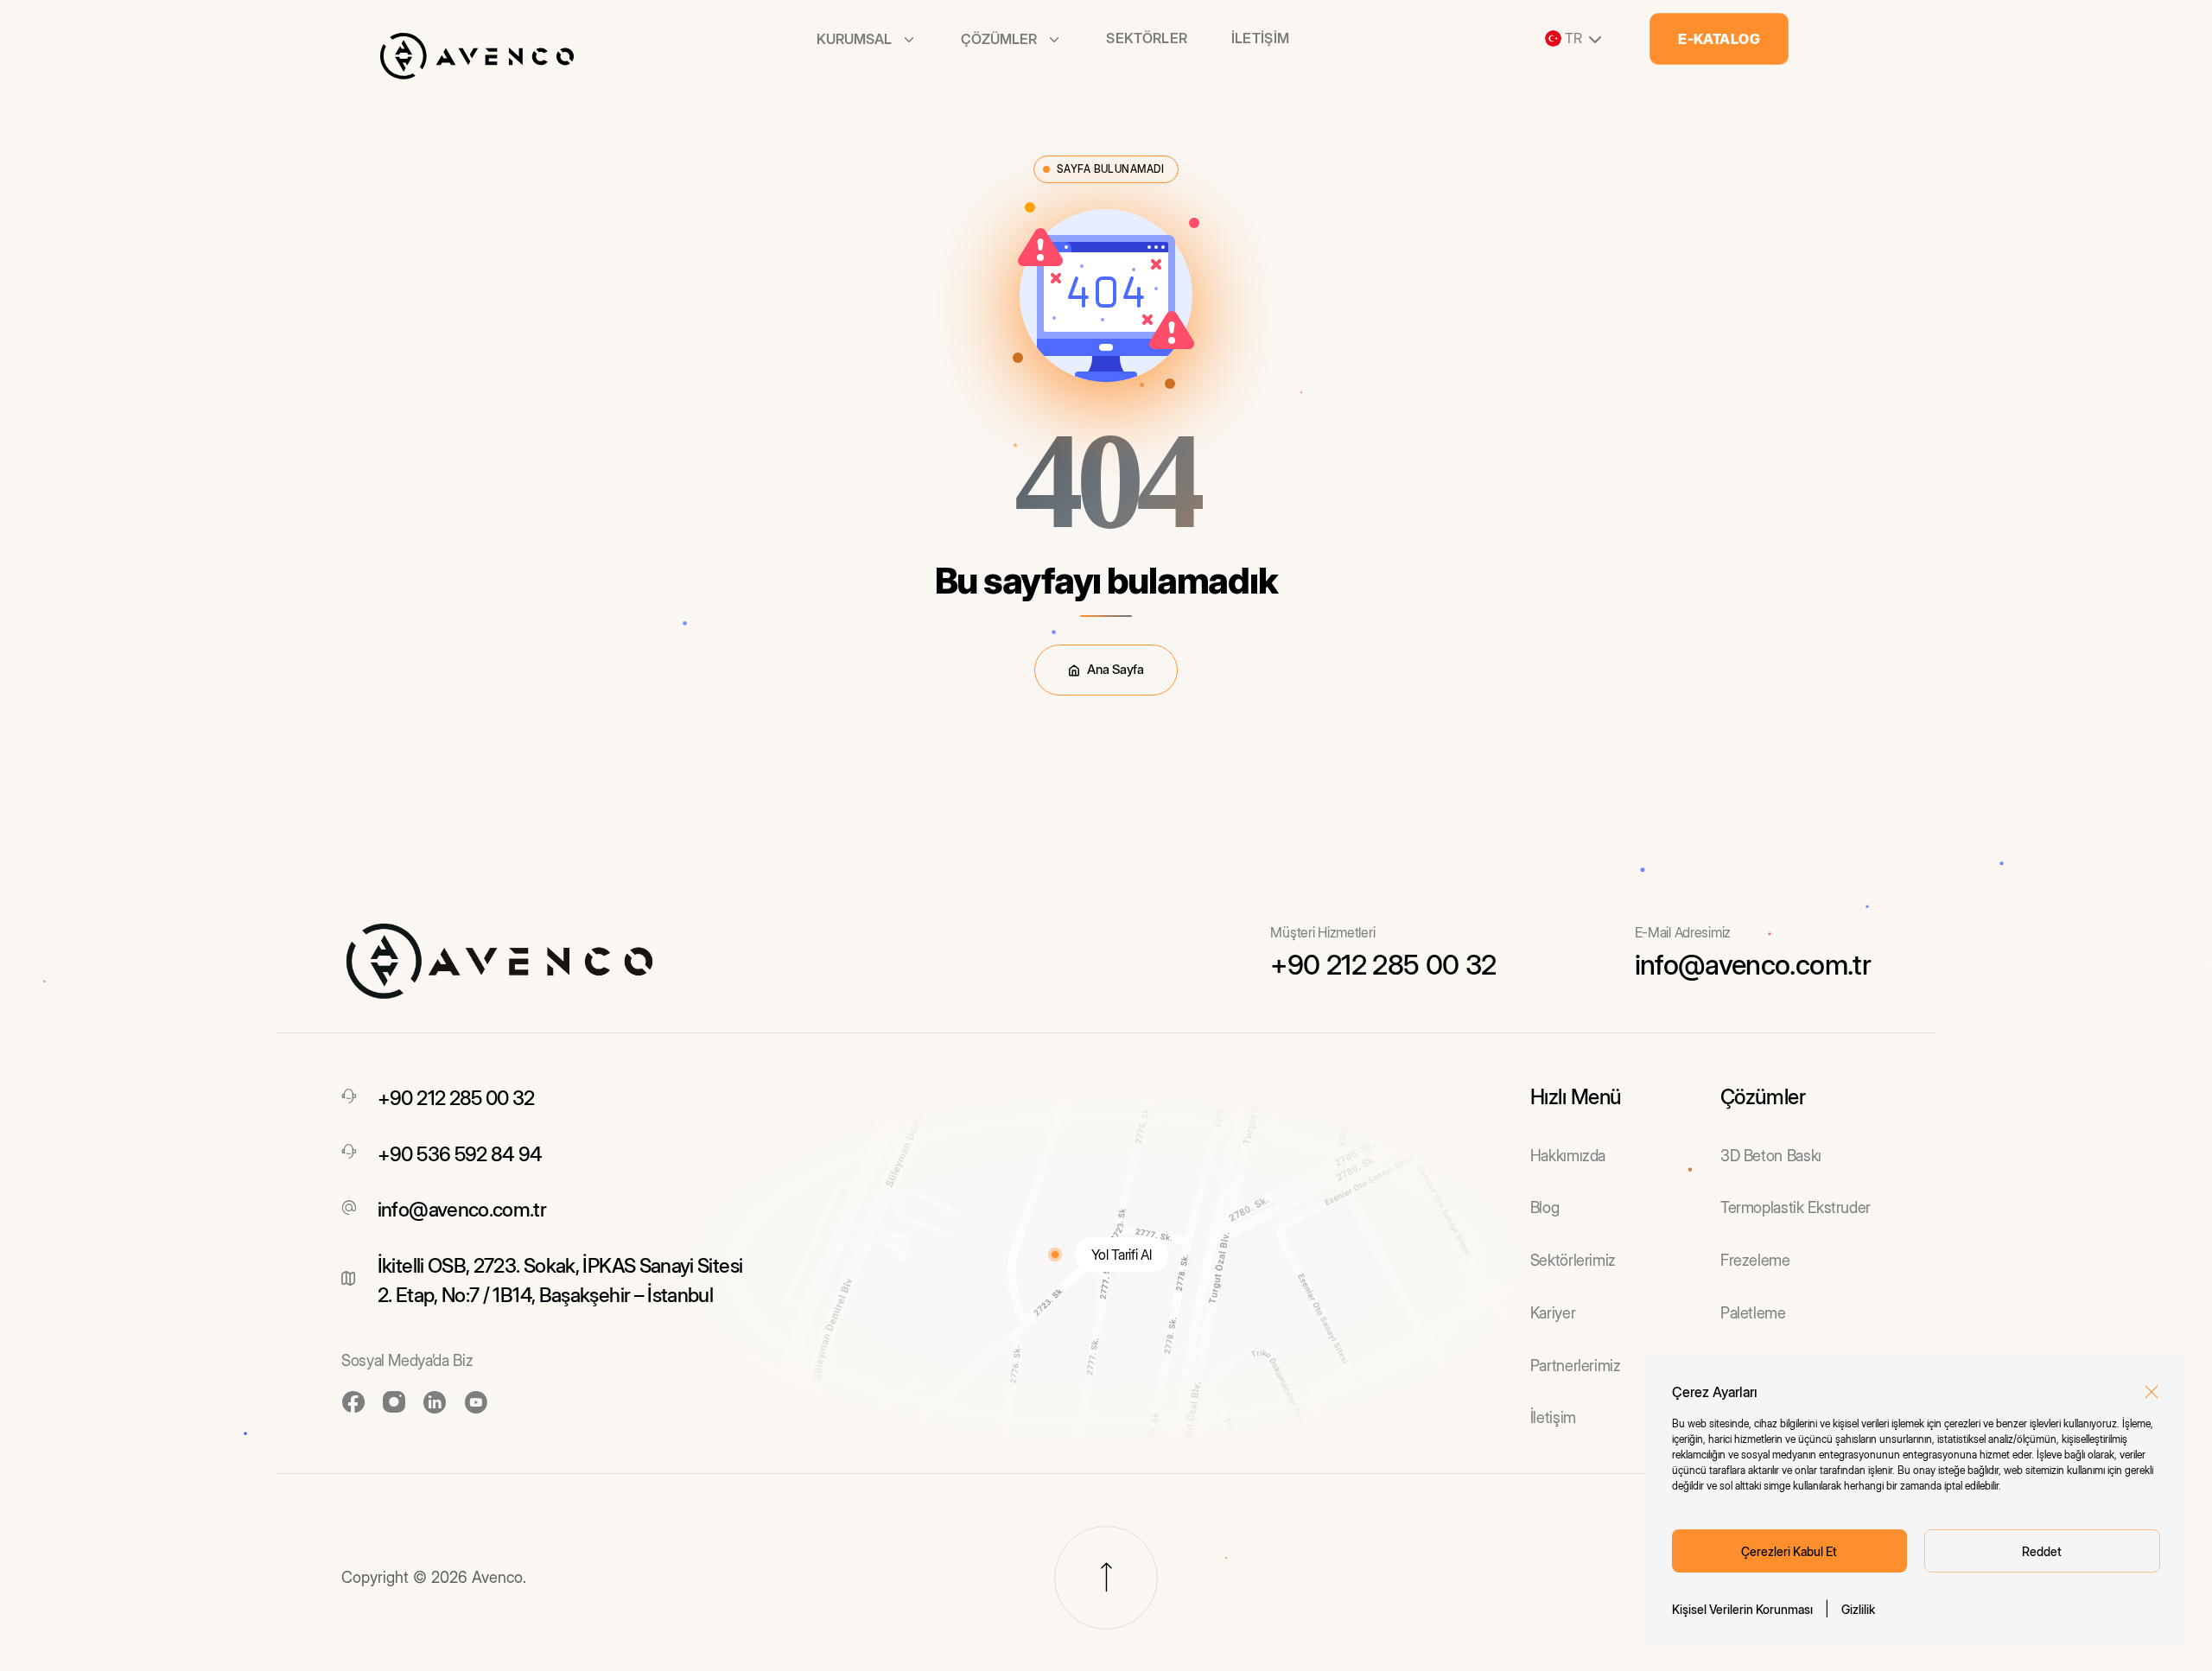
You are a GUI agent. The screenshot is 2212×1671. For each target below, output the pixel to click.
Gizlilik (1858, 1609)
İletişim (1261, 38)
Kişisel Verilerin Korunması (1742, 1609)
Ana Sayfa (1115, 669)
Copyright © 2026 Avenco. (434, 1577)
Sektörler (1147, 38)
